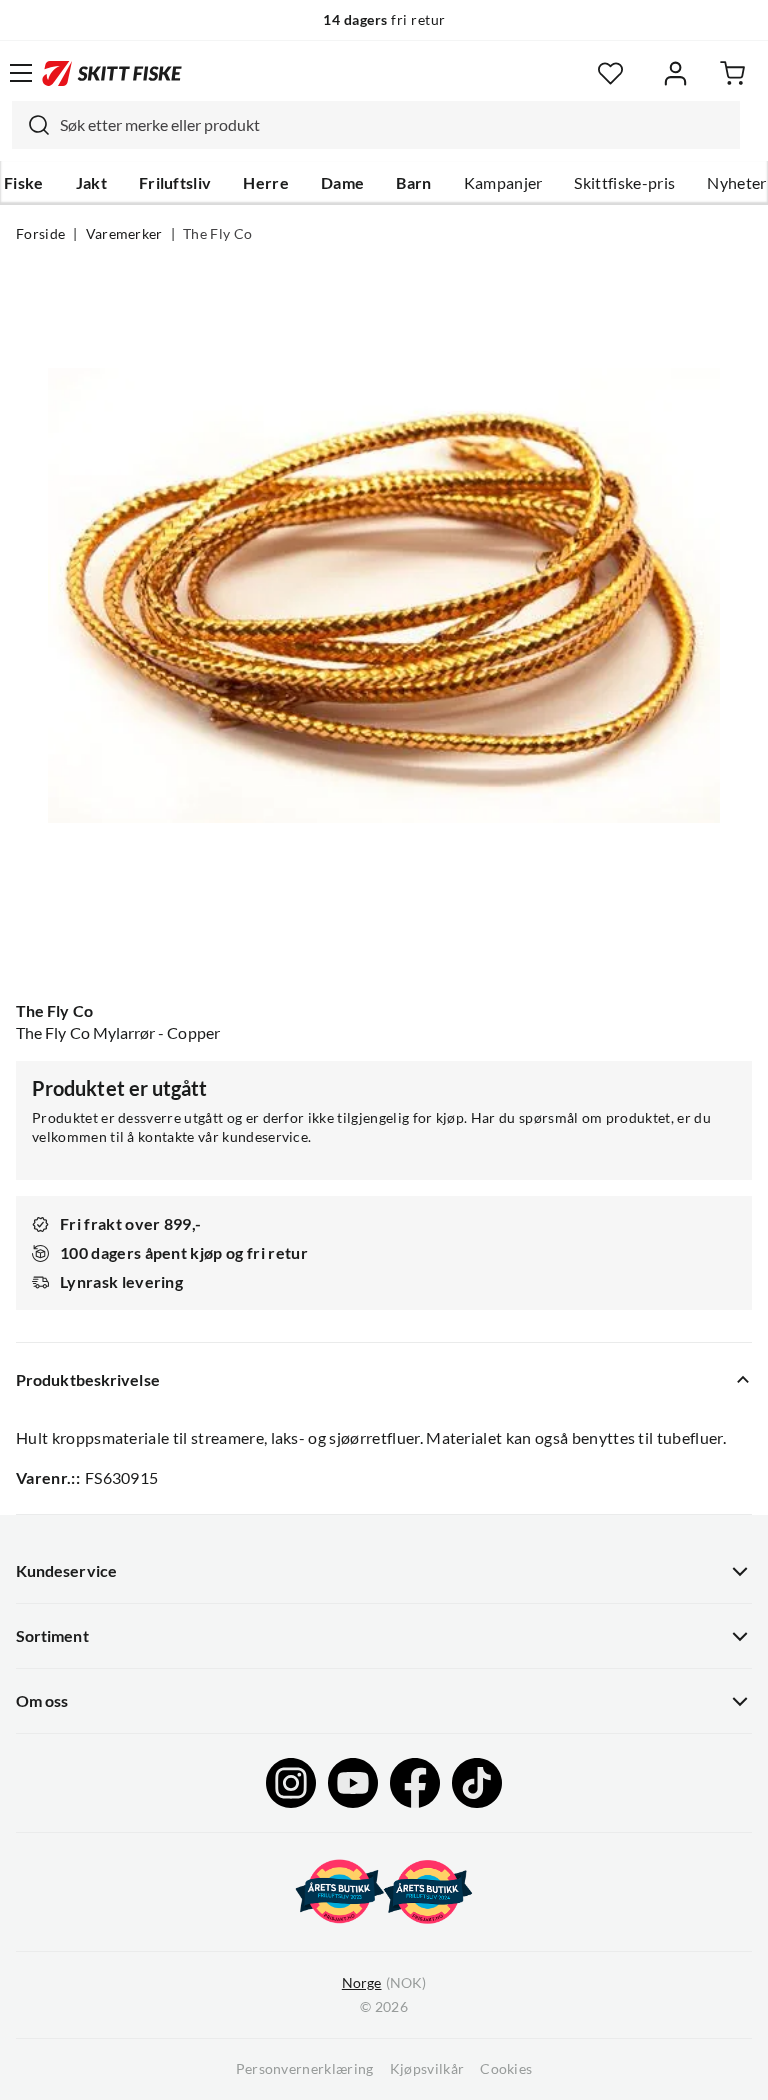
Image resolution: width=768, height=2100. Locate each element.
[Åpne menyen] (21, 73)
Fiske (24, 183)
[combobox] (376, 125)
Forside (40, 234)
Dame (342, 183)
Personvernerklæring (305, 2069)
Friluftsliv (175, 183)
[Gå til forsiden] (112, 73)
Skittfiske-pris (624, 183)
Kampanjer (503, 183)
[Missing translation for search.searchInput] (31, 125)
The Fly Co (217, 234)
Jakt (91, 183)
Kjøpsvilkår (427, 2069)
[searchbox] (395, 125)
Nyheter (736, 183)
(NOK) (384, 1983)
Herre (266, 183)
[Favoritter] (610, 73)
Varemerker (124, 234)
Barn (413, 183)
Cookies (506, 2069)
